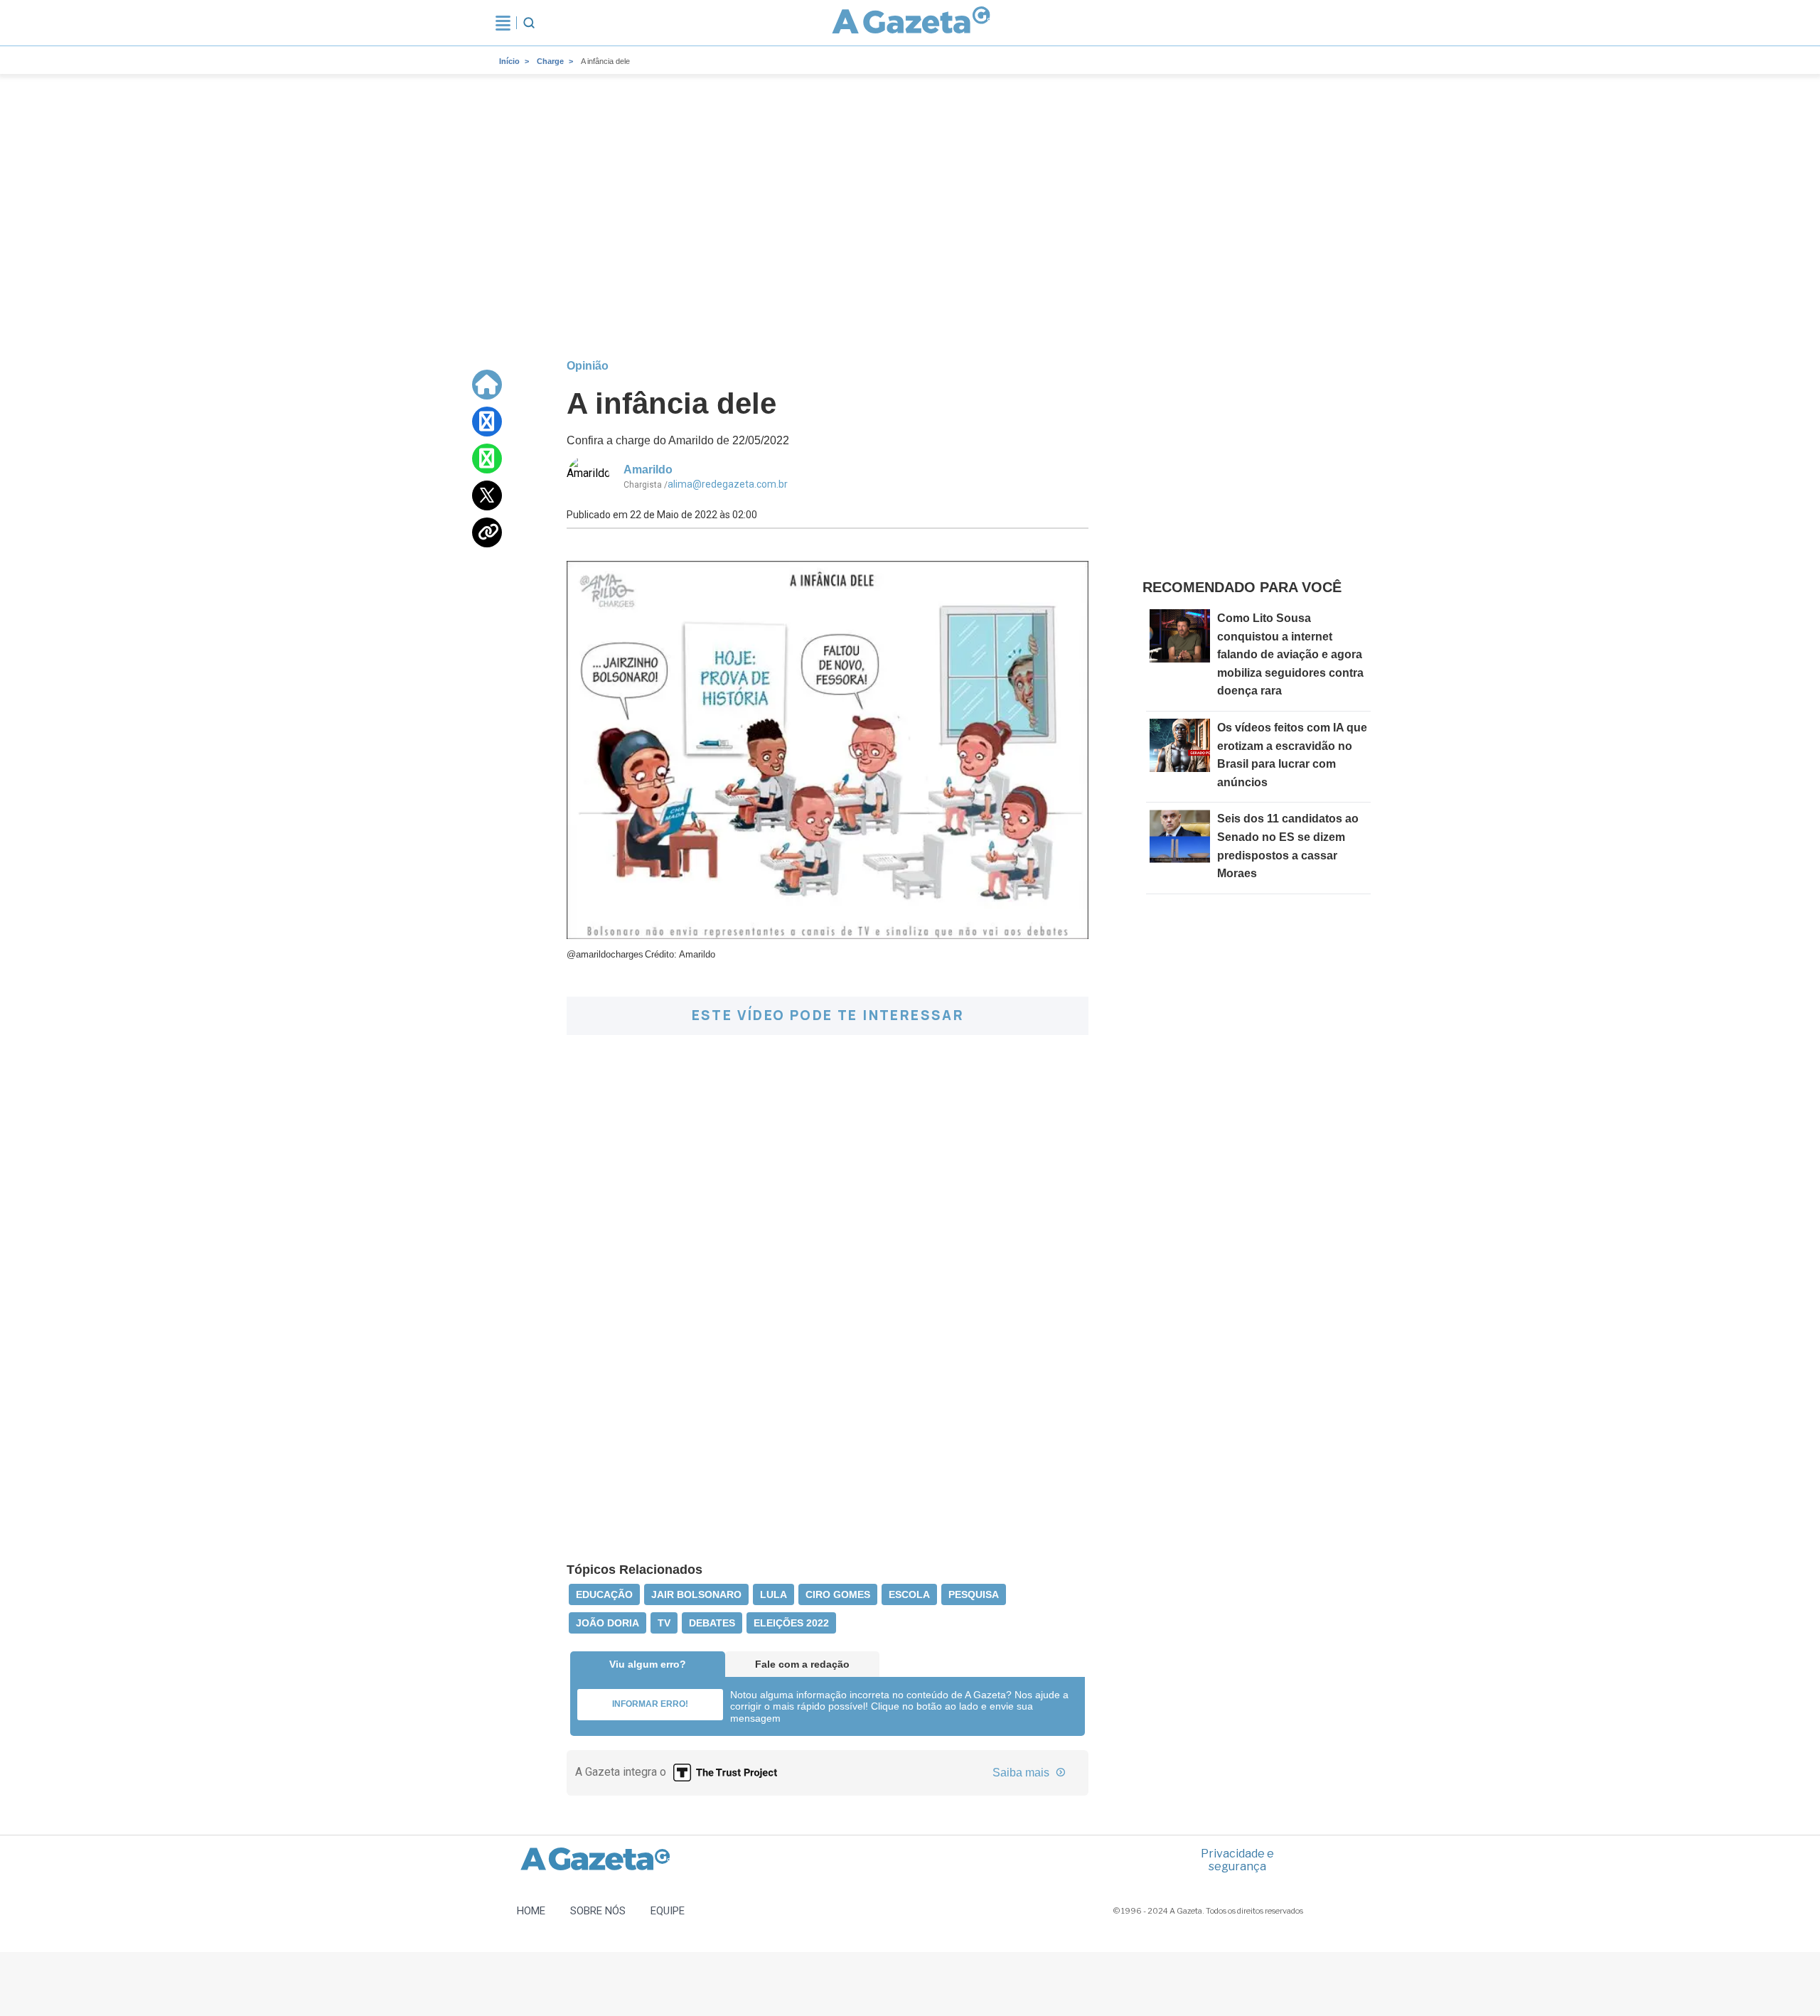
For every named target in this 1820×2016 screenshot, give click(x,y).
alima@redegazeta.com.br (728, 484)
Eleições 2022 (791, 1623)
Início (509, 61)
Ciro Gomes (838, 1594)
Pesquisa (974, 1594)
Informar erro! (650, 1704)
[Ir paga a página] (487, 385)
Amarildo (648, 470)
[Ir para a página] (911, 23)
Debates (712, 1623)
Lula (773, 1594)
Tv (664, 1623)
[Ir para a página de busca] (529, 23)
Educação (604, 1594)
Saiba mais (1022, 1773)
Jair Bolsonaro (696, 1594)
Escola (909, 1594)
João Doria (607, 1623)
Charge (550, 61)
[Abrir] (503, 23)
